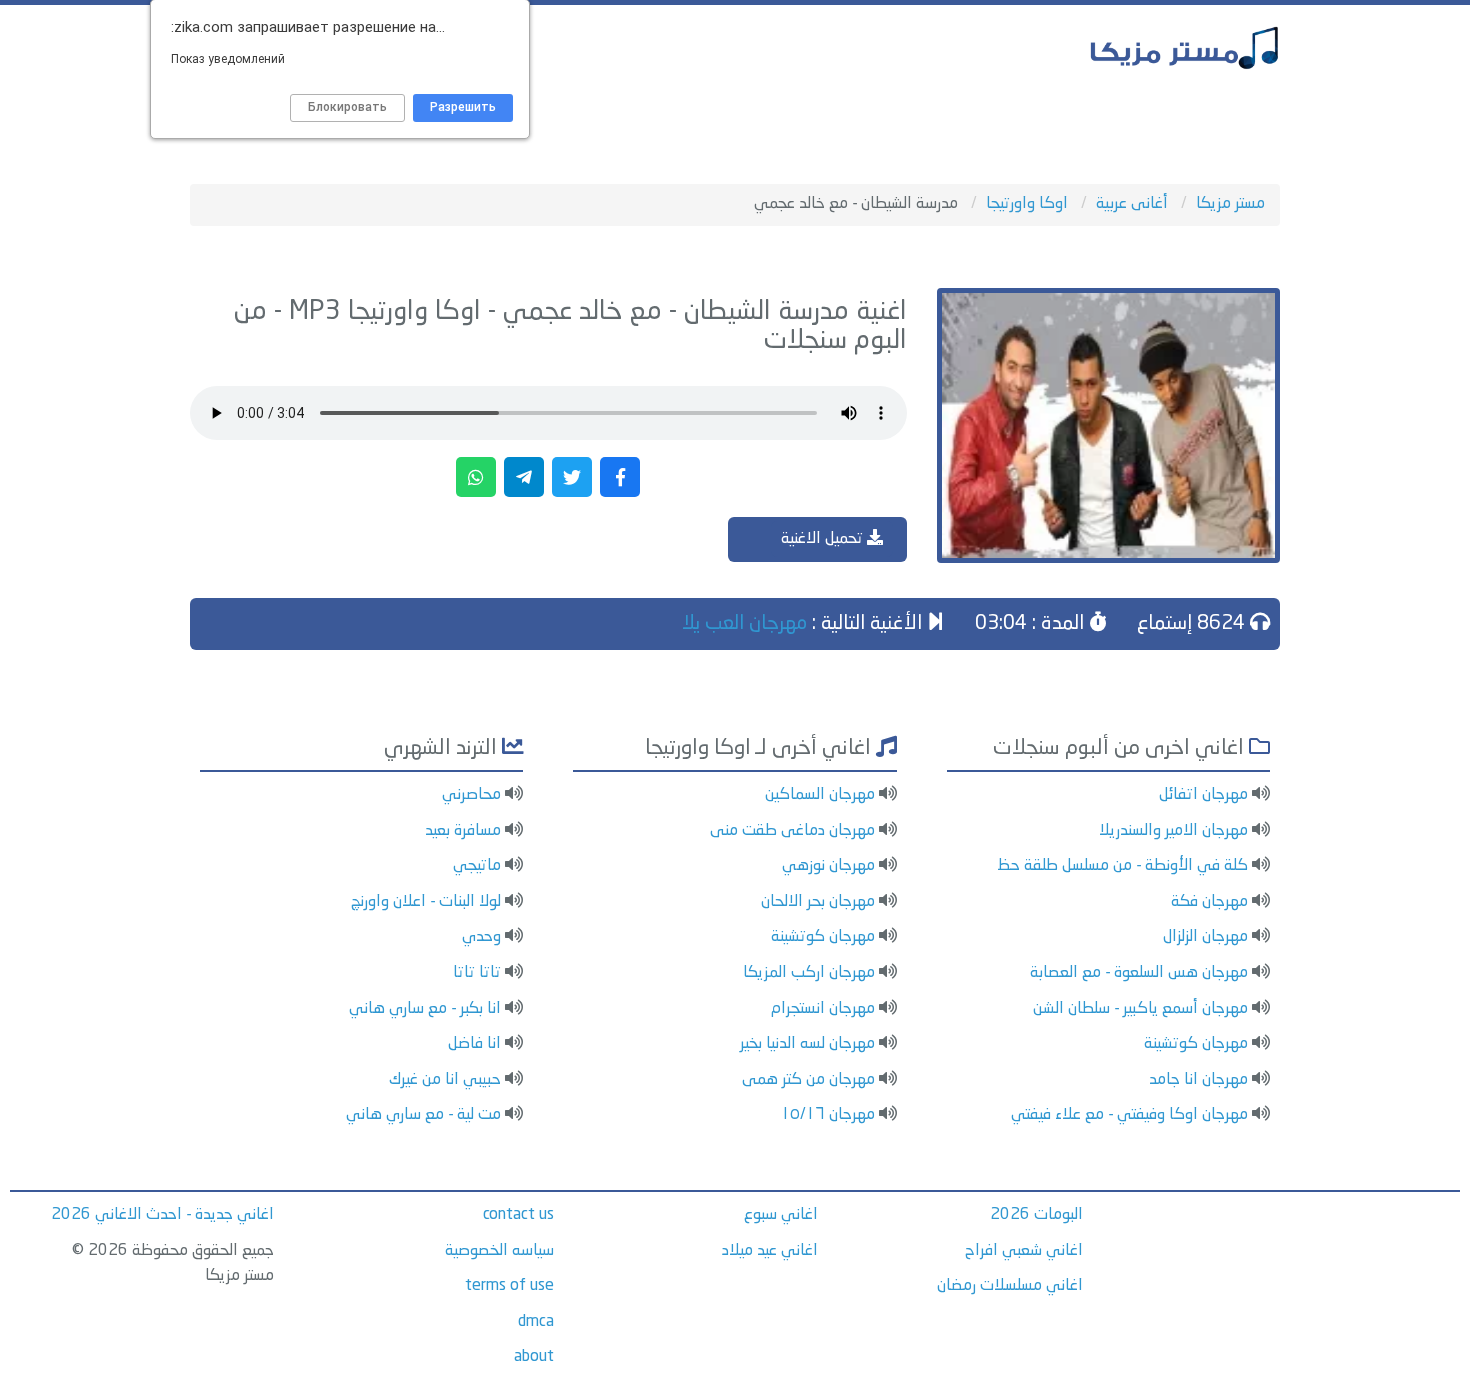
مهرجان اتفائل (1203, 795)
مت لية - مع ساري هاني (423, 1115)
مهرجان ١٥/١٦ (828, 1115)
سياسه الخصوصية (499, 1251)
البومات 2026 (1036, 1215)
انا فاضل (474, 1044)
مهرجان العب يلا (744, 624)
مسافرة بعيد (463, 831)
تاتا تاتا (477, 973)
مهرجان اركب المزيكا (809, 973)
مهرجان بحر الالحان (818, 902)
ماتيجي (477, 866)
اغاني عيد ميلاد (770, 1251)
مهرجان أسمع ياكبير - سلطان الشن (1140, 1009)
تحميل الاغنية (824, 539)
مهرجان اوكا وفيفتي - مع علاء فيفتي (1129, 1115)
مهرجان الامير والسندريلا (1173, 831)
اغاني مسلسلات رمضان (1010, 1286)
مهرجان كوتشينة (1196, 1044)
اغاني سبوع (781, 1215)
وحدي (481, 937)
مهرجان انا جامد (1198, 1080)
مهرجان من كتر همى (808, 1080)
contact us (518, 1215)
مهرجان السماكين (820, 795)
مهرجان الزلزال (1205, 937)
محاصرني (471, 795)
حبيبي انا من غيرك (445, 1080)
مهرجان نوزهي (828, 866)
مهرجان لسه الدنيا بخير (807, 1044)
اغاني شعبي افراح (1024, 1251)
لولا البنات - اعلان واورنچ (426, 902)
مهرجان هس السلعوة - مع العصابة (1139, 973)
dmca (536, 1322)
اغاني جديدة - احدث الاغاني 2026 (162, 1215)
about (534, 1357)
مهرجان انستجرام (823, 1009)
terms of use (509, 1286)
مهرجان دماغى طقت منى (792, 831)
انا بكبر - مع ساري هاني (425, 1009)
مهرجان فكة (1209, 902)
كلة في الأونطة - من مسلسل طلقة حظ (1122, 866)
